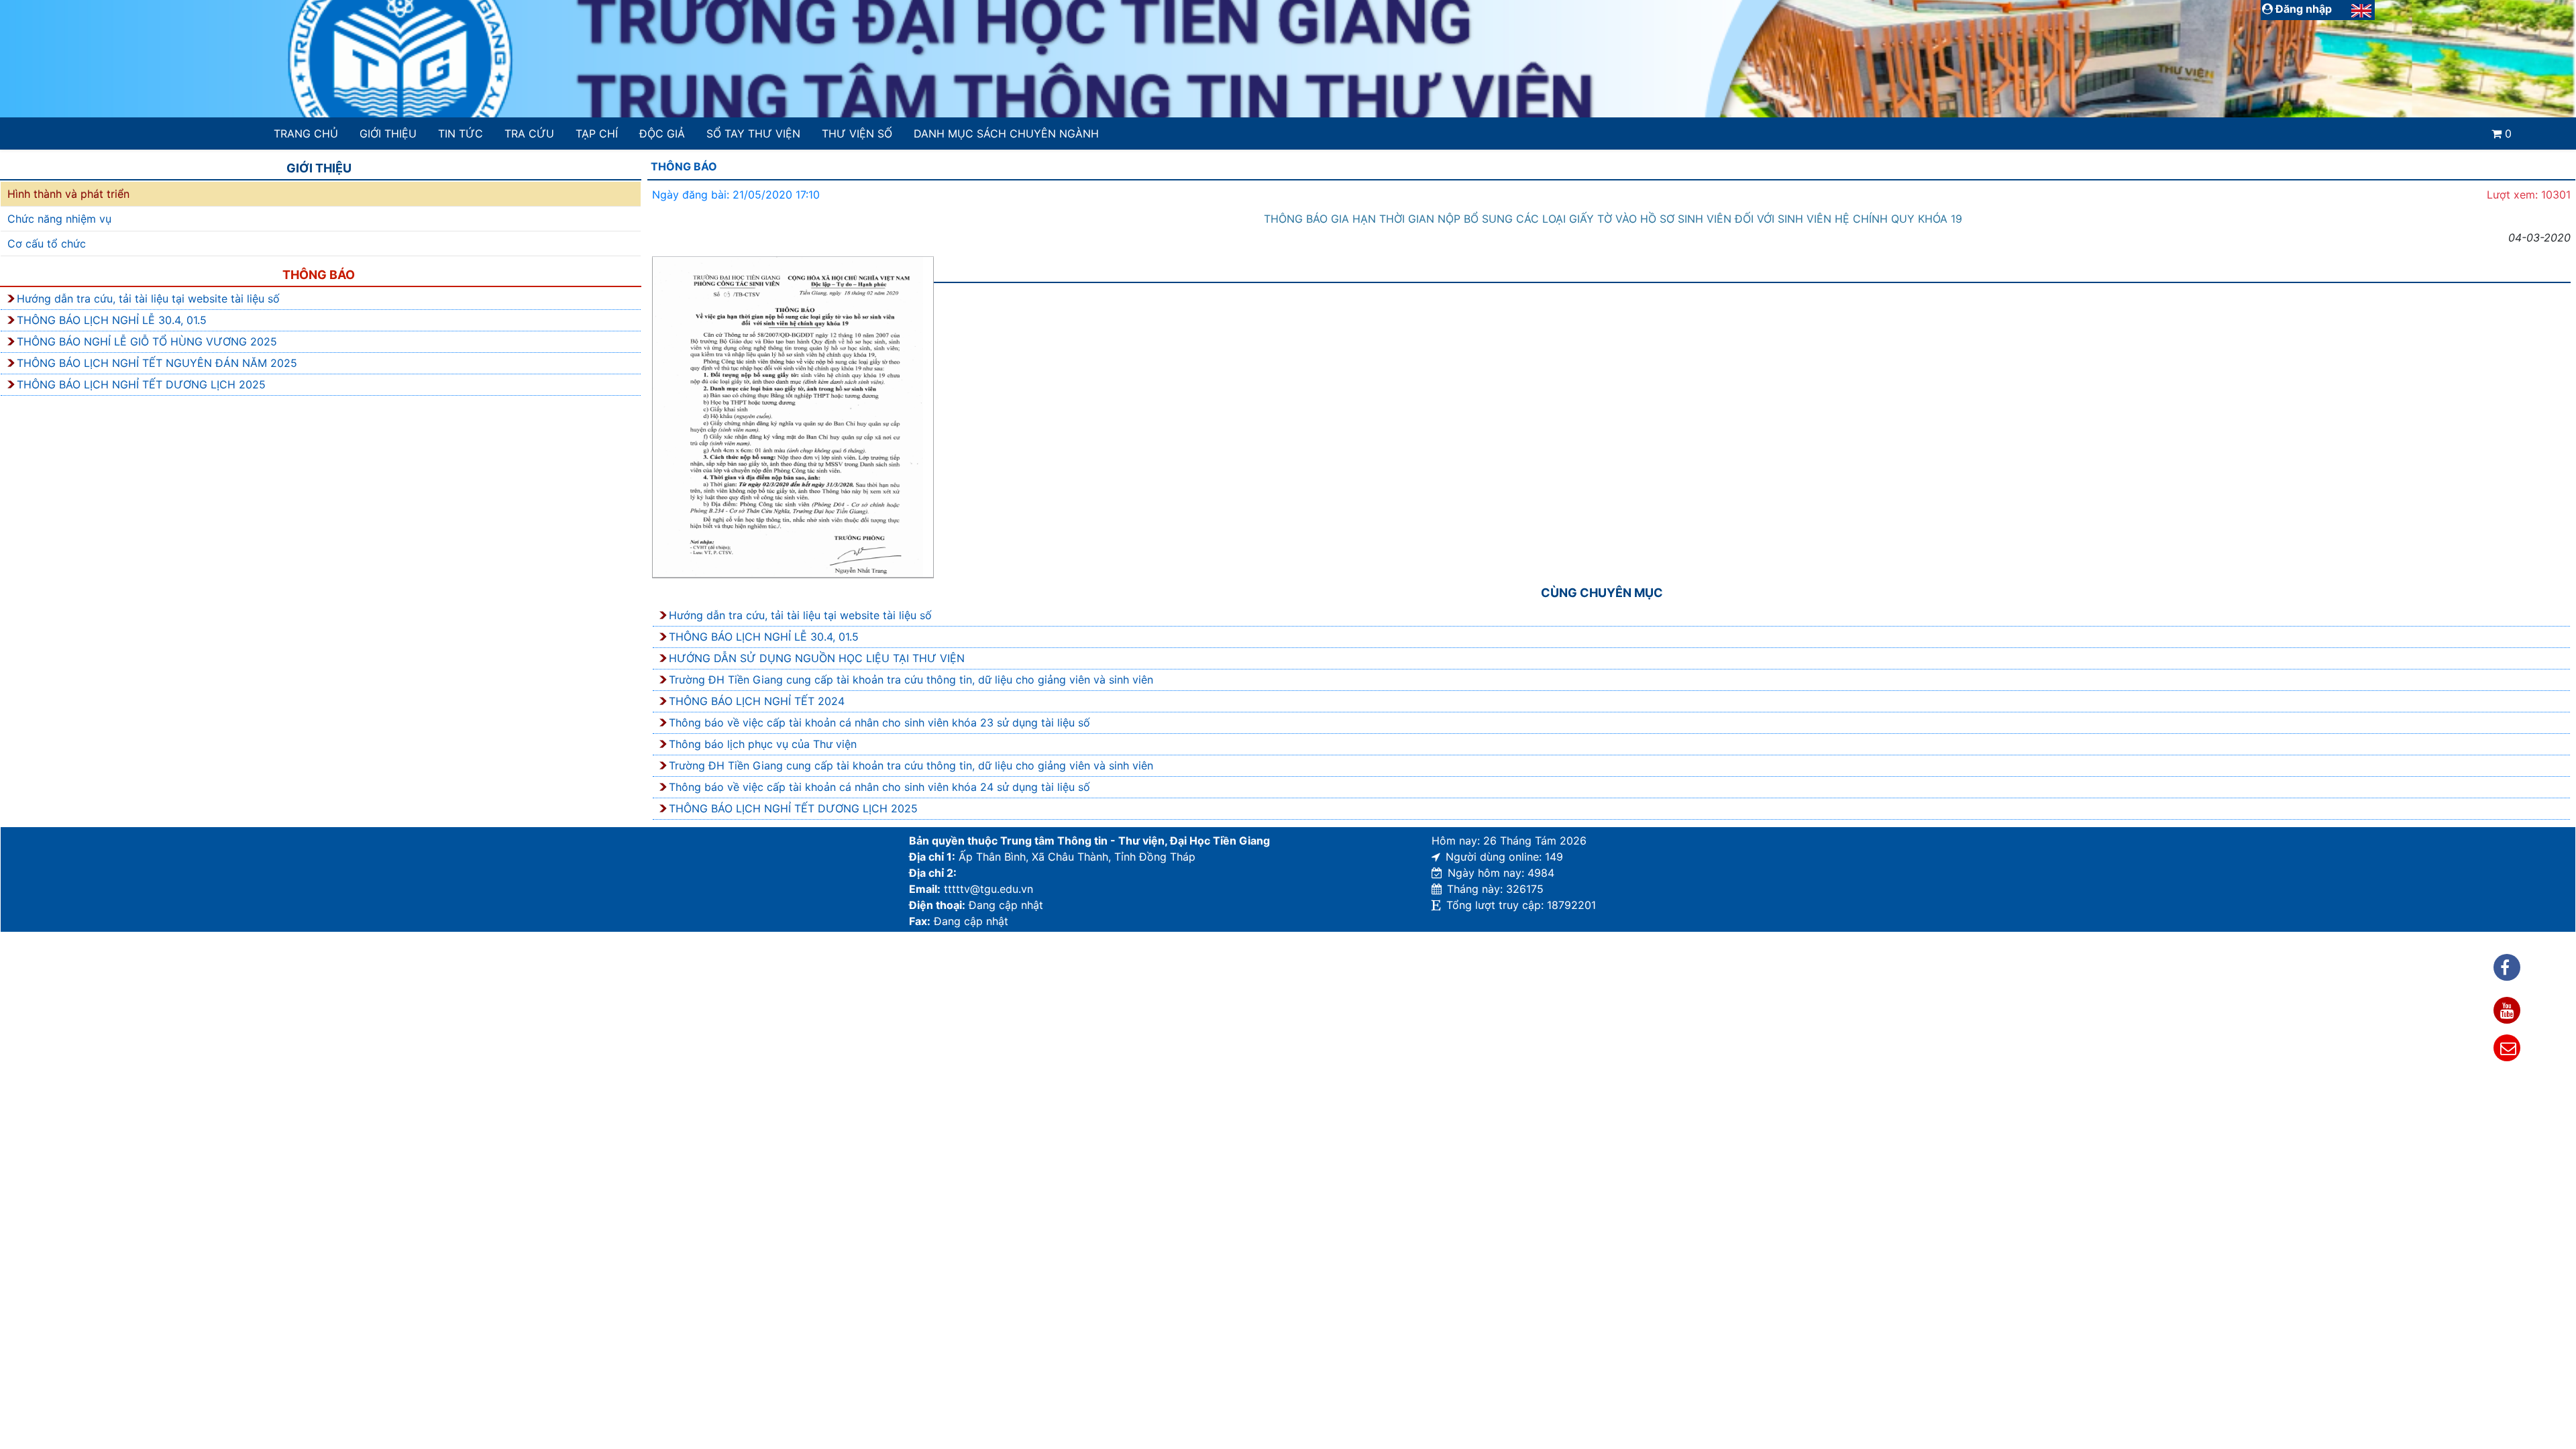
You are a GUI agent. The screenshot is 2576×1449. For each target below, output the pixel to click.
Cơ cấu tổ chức (47, 244)
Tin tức (461, 133)
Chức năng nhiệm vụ (59, 219)
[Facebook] (2507, 967)
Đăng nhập (2302, 9)
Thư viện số (857, 133)
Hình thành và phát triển (68, 194)
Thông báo (319, 275)
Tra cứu (529, 133)
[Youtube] (2507, 1010)
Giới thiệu (388, 133)
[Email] (2507, 1048)
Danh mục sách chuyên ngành (1006, 133)
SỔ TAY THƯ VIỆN (753, 133)
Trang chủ (306, 133)
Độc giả (662, 133)
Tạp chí (597, 133)
